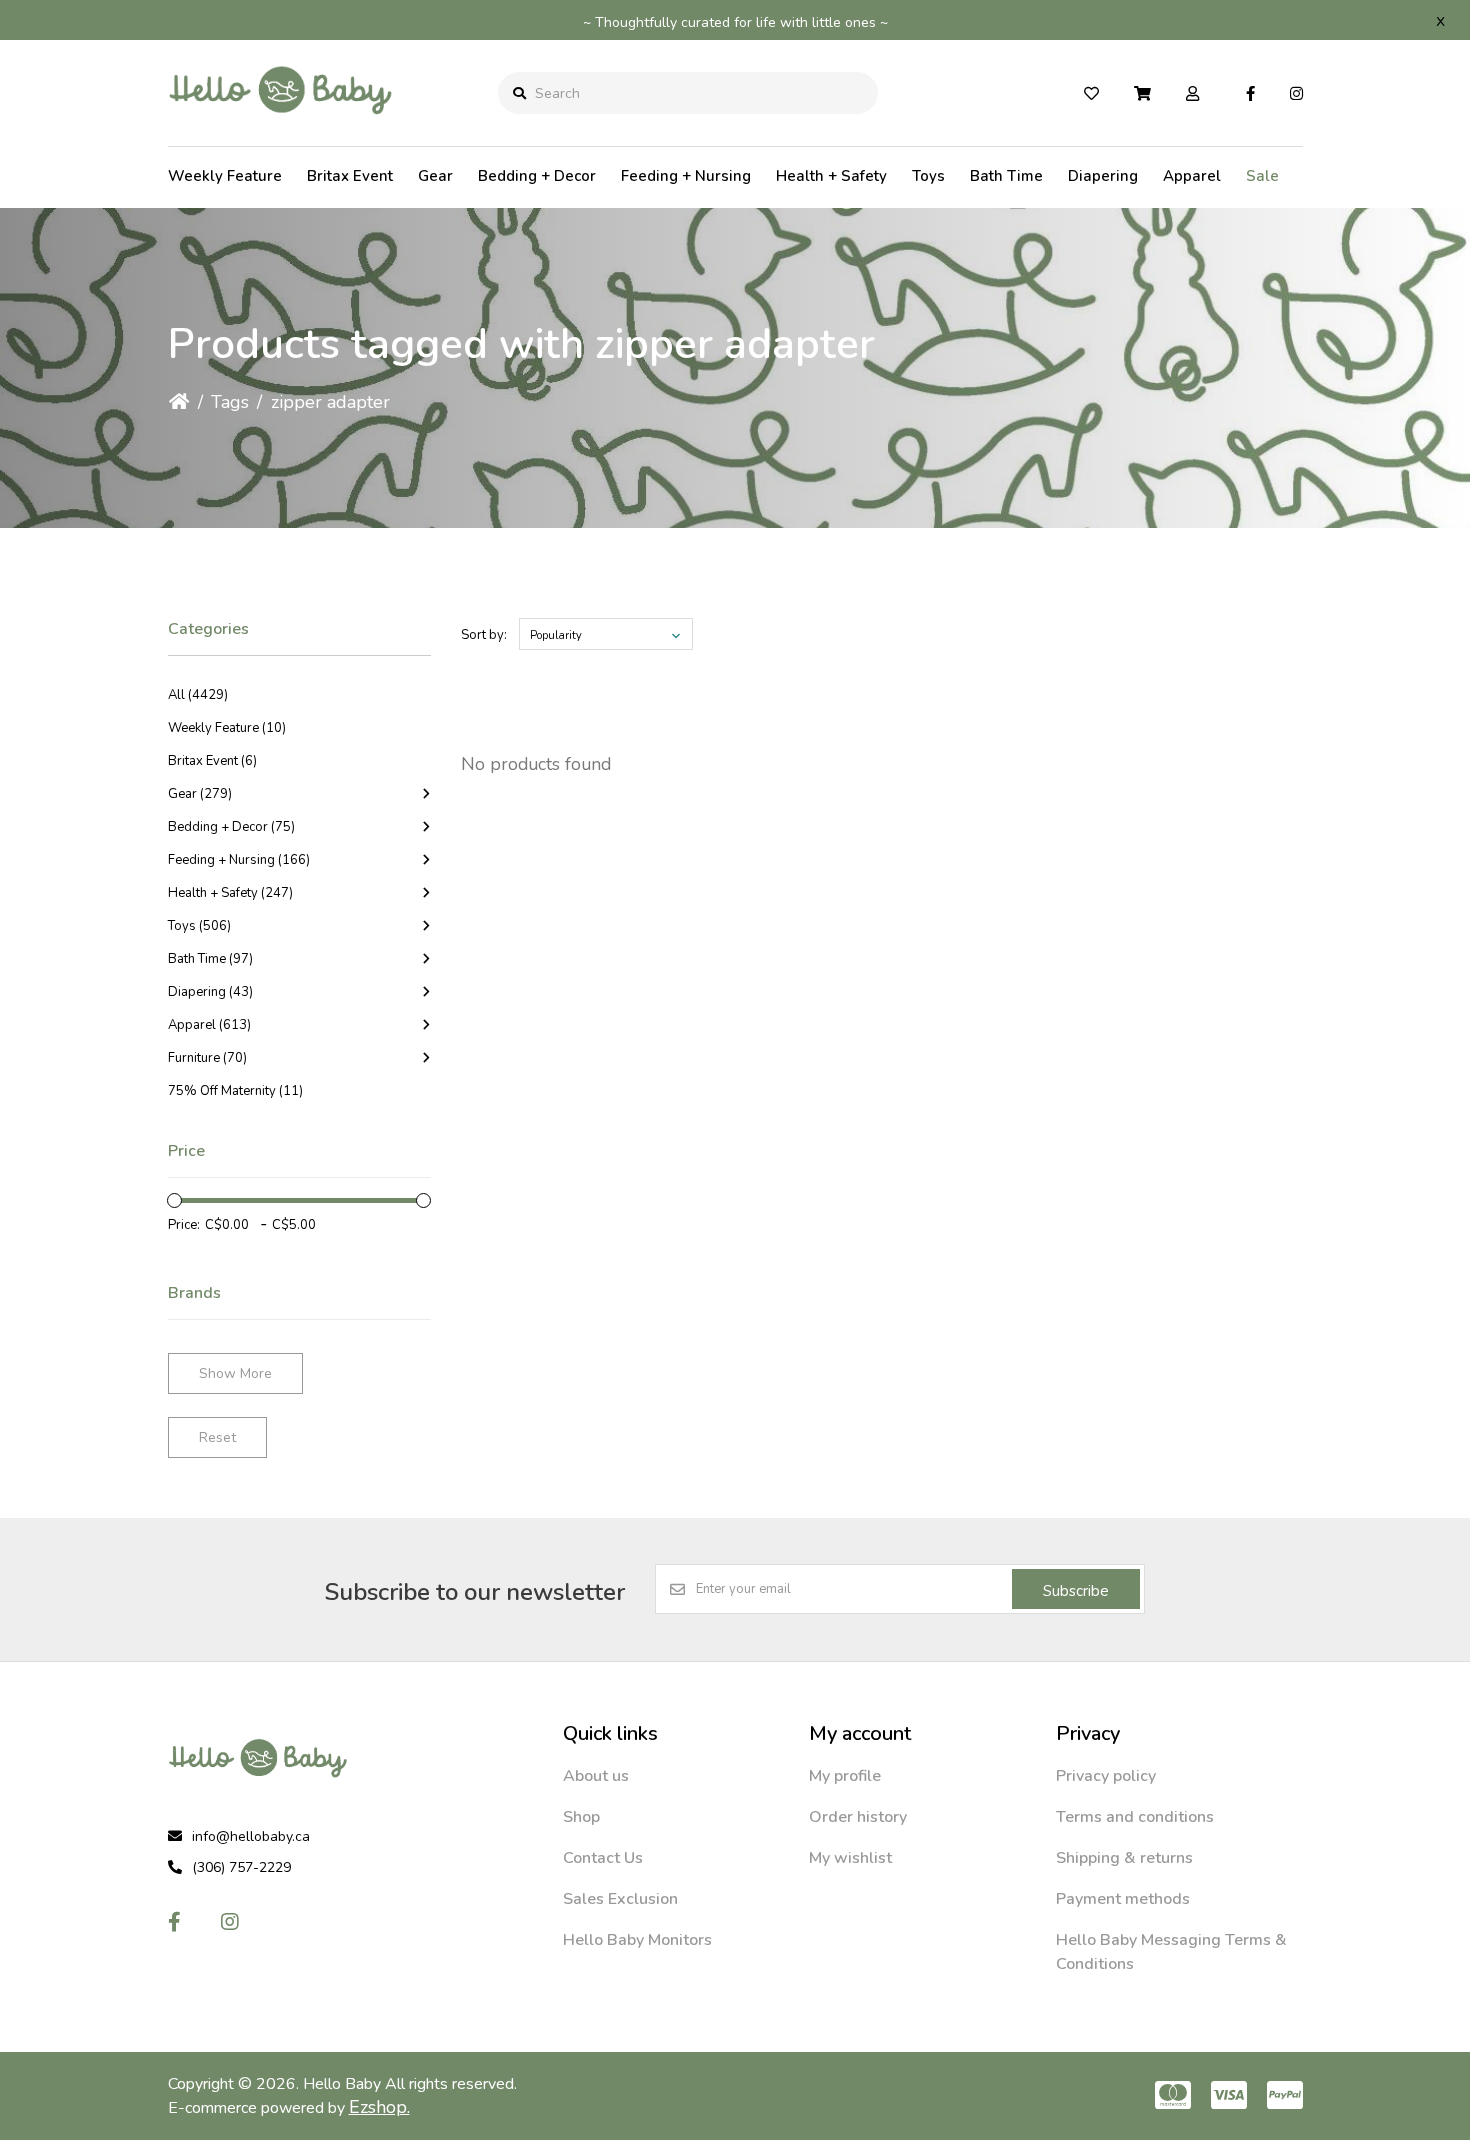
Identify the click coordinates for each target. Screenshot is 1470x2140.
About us (596, 1776)
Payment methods (1123, 1899)
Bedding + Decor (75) (231, 827)
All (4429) (198, 695)
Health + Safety (831, 176)
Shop (581, 1817)
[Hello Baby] (280, 129)
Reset (217, 1437)
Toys (928, 176)
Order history (858, 1817)
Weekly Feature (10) (227, 728)
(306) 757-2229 (241, 1867)
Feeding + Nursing (686, 176)
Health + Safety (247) (230, 893)
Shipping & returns (1124, 1858)
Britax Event (350, 176)
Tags (230, 402)
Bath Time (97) (210, 959)
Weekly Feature (225, 176)
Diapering (1103, 176)
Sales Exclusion (620, 1899)
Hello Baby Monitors (637, 1940)
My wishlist (850, 1858)
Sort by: (484, 635)
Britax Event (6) (212, 761)
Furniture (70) (207, 1058)
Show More (235, 1373)
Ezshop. (379, 2107)
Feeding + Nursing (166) (239, 860)
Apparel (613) (209, 1025)
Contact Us (603, 1858)
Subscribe (1076, 1591)
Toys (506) (199, 926)
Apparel (1192, 176)
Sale (1262, 176)
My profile (845, 1776)
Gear (435, 176)
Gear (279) (200, 794)
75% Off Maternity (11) (235, 1091)
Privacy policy (1106, 1776)
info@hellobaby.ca (251, 1836)
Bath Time (1006, 176)
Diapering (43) (210, 992)
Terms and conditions (1135, 1817)
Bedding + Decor (537, 176)
